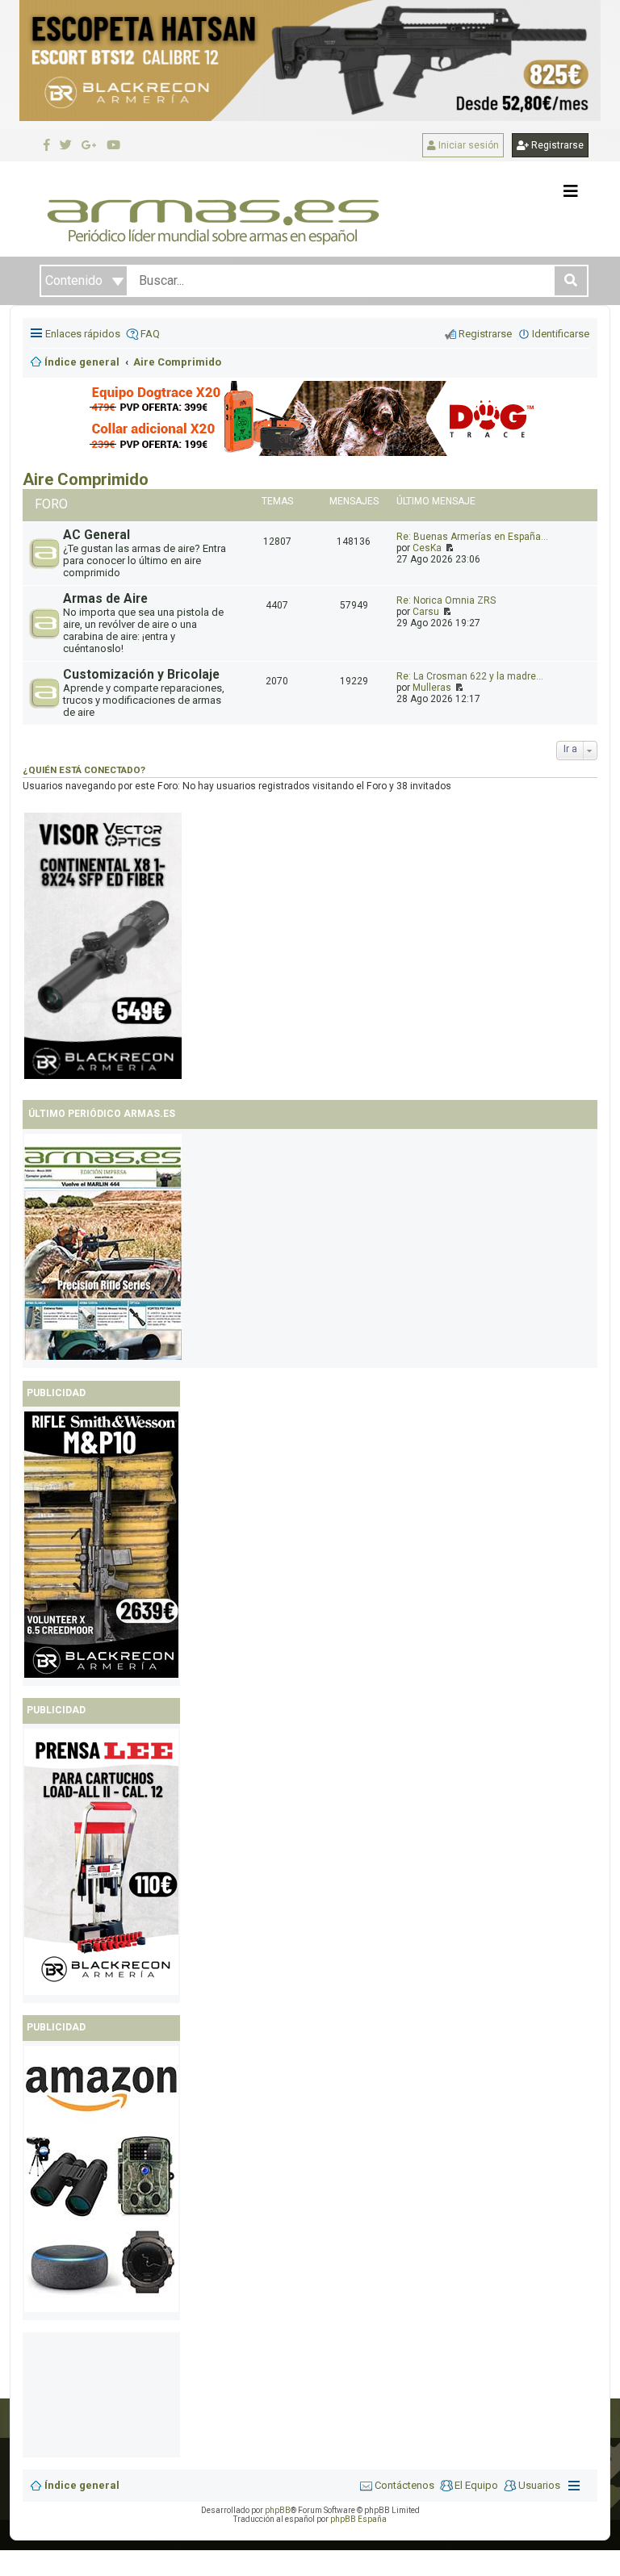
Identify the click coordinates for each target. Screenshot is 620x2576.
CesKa (427, 548)
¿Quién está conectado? (84, 770)
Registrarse (556, 145)
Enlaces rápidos (83, 334)
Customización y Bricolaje (141, 675)
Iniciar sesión (467, 145)
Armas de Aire (105, 599)
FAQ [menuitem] (150, 334)
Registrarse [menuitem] (485, 334)
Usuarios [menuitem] (539, 2485)
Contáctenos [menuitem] (404, 2485)
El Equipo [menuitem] (476, 2485)
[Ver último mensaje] (448, 548)
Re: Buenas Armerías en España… (472, 537)
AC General (96, 535)
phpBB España (358, 2519)
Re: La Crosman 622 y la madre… (470, 676)
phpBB (278, 2510)
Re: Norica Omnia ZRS (446, 600)
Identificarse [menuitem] (561, 334)
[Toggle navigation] (571, 191)
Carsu (426, 612)
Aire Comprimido (86, 479)
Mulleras (432, 688)
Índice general (82, 2485)
